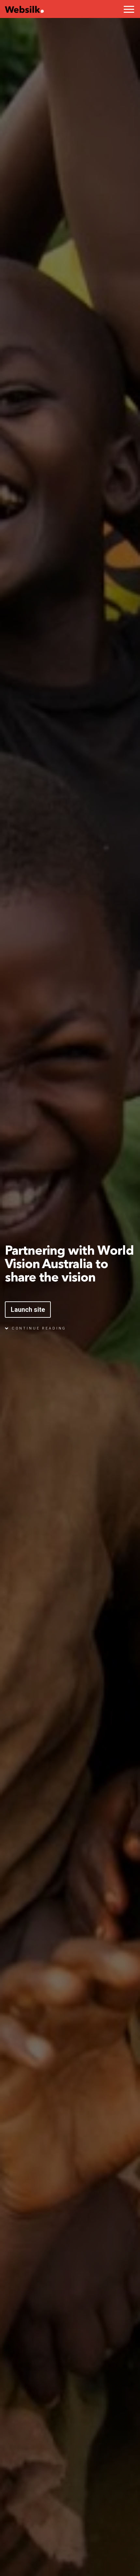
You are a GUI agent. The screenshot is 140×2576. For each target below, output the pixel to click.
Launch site (28, 1310)
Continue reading (38, 1328)
